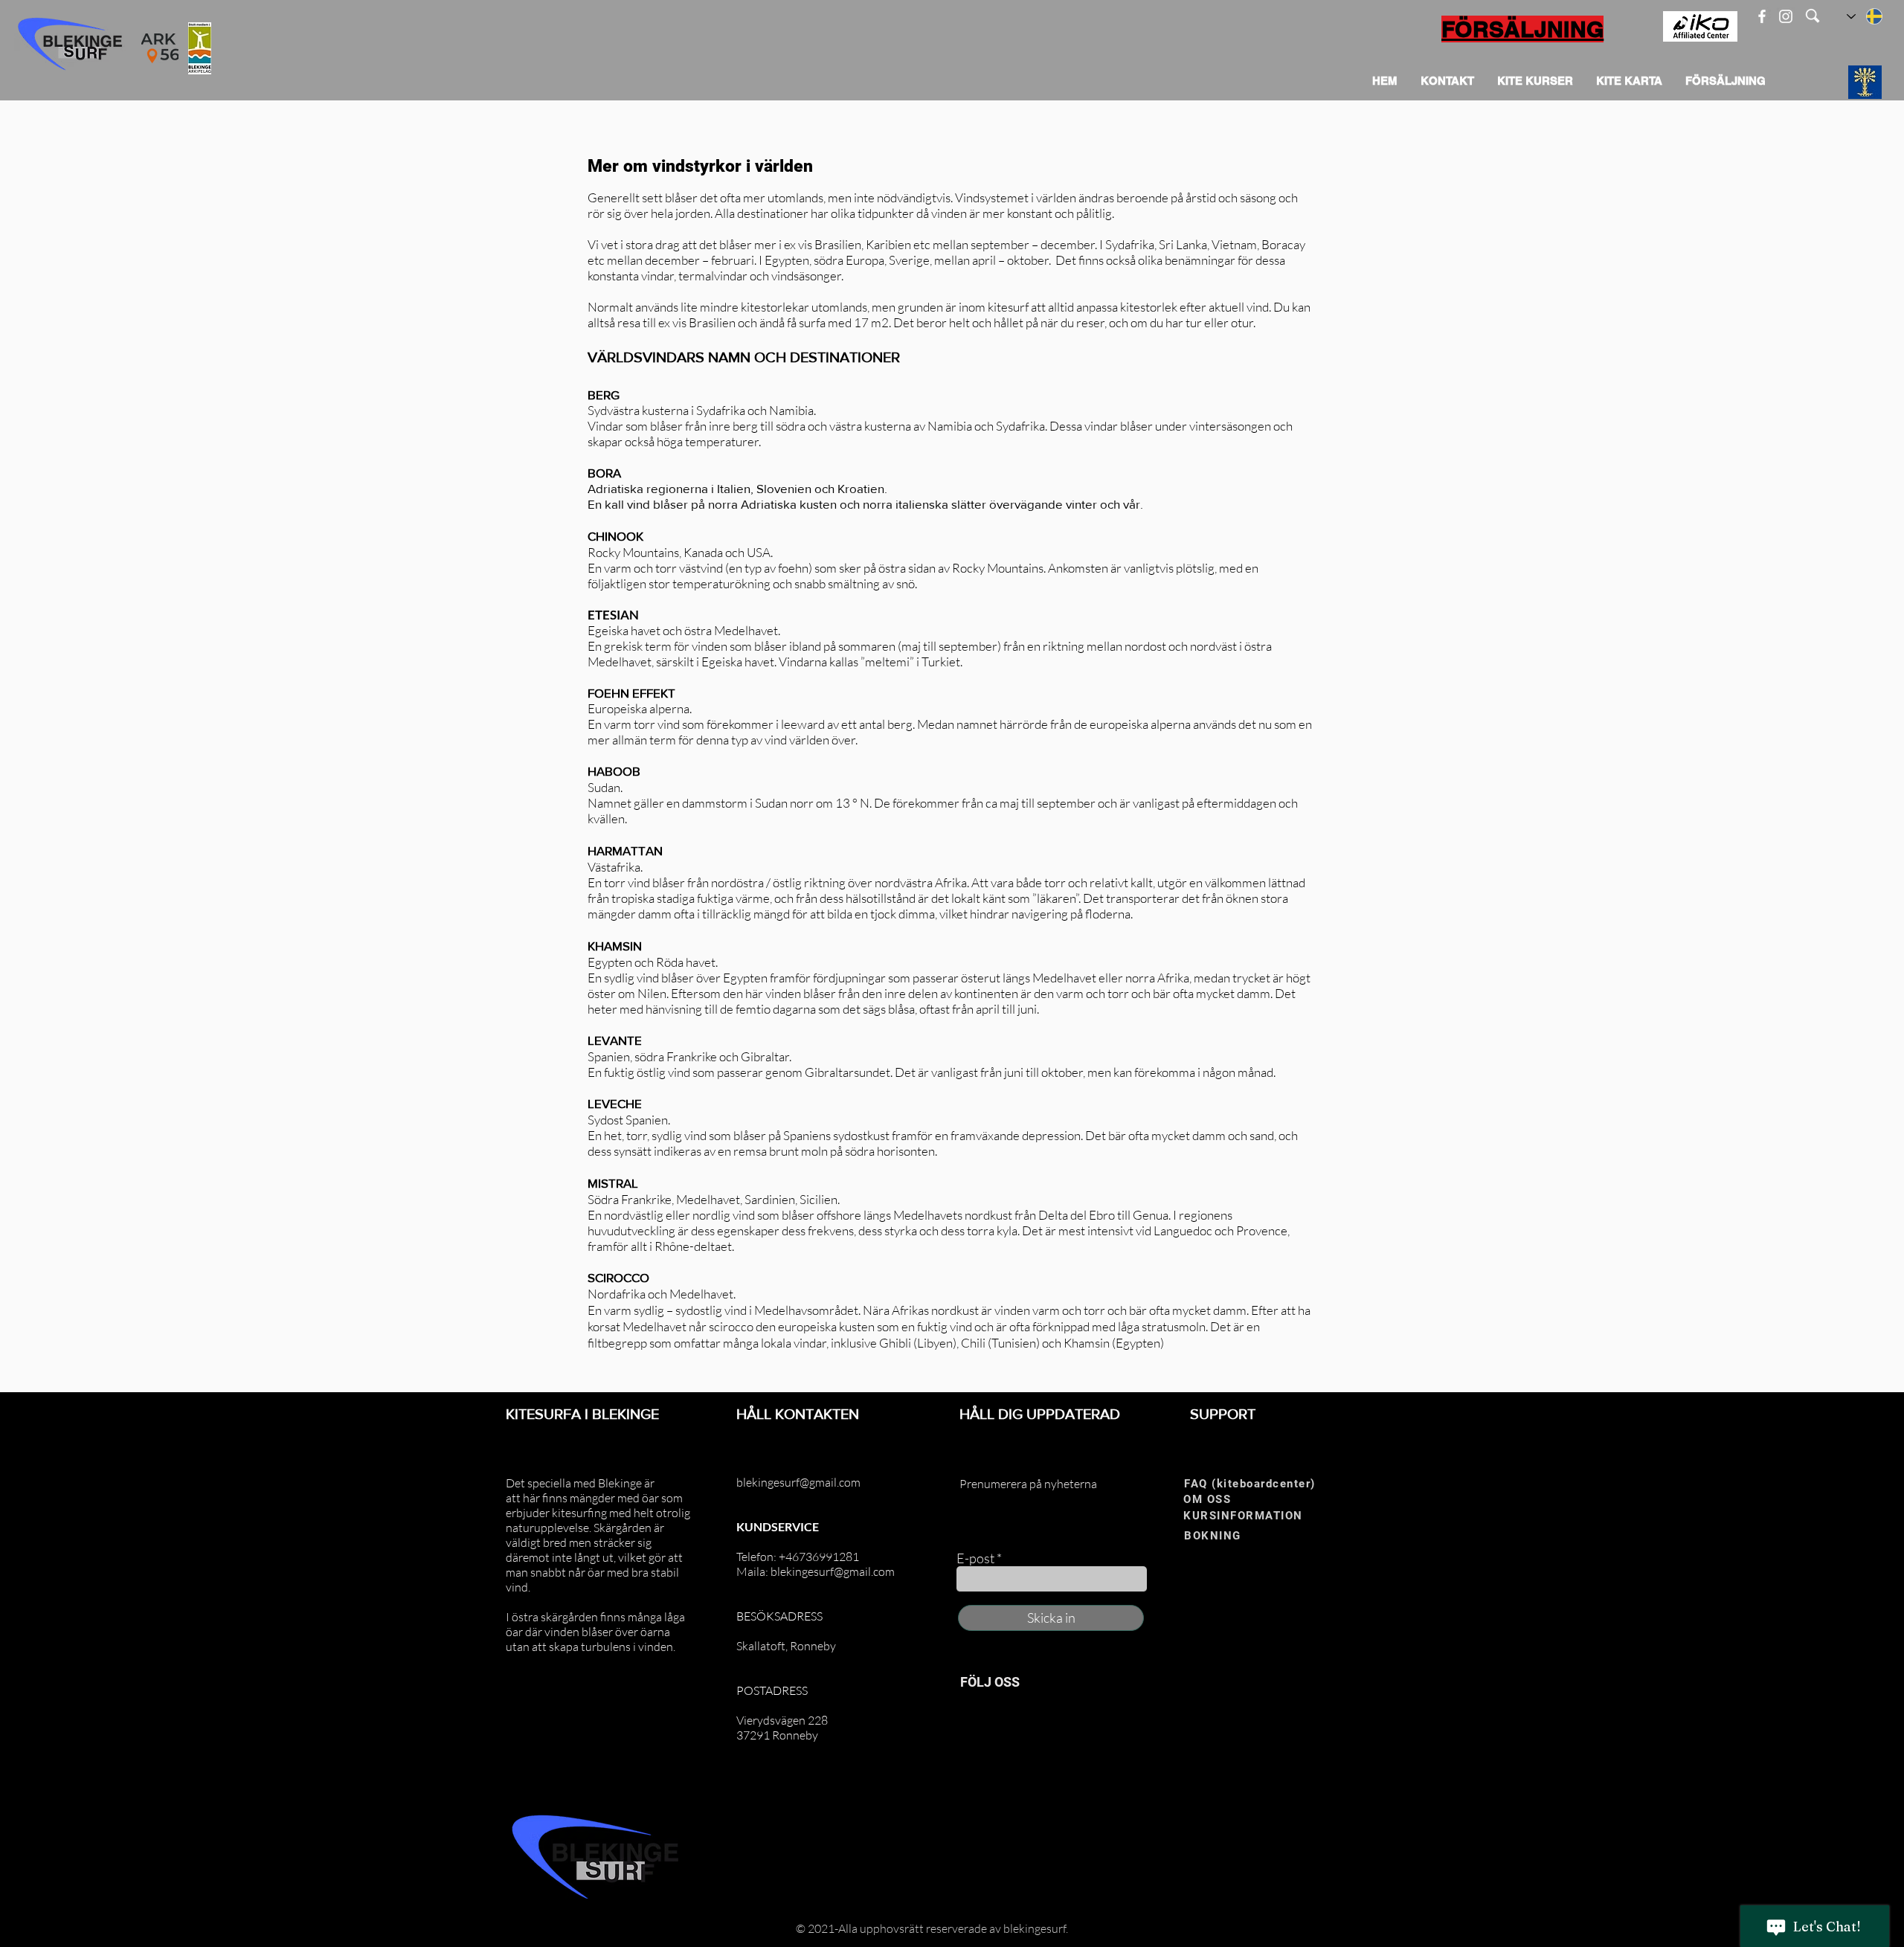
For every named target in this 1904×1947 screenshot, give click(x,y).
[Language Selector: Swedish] (1865, 16)
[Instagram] (1786, 16)
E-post (975, 1558)
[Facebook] (1762, 16)
